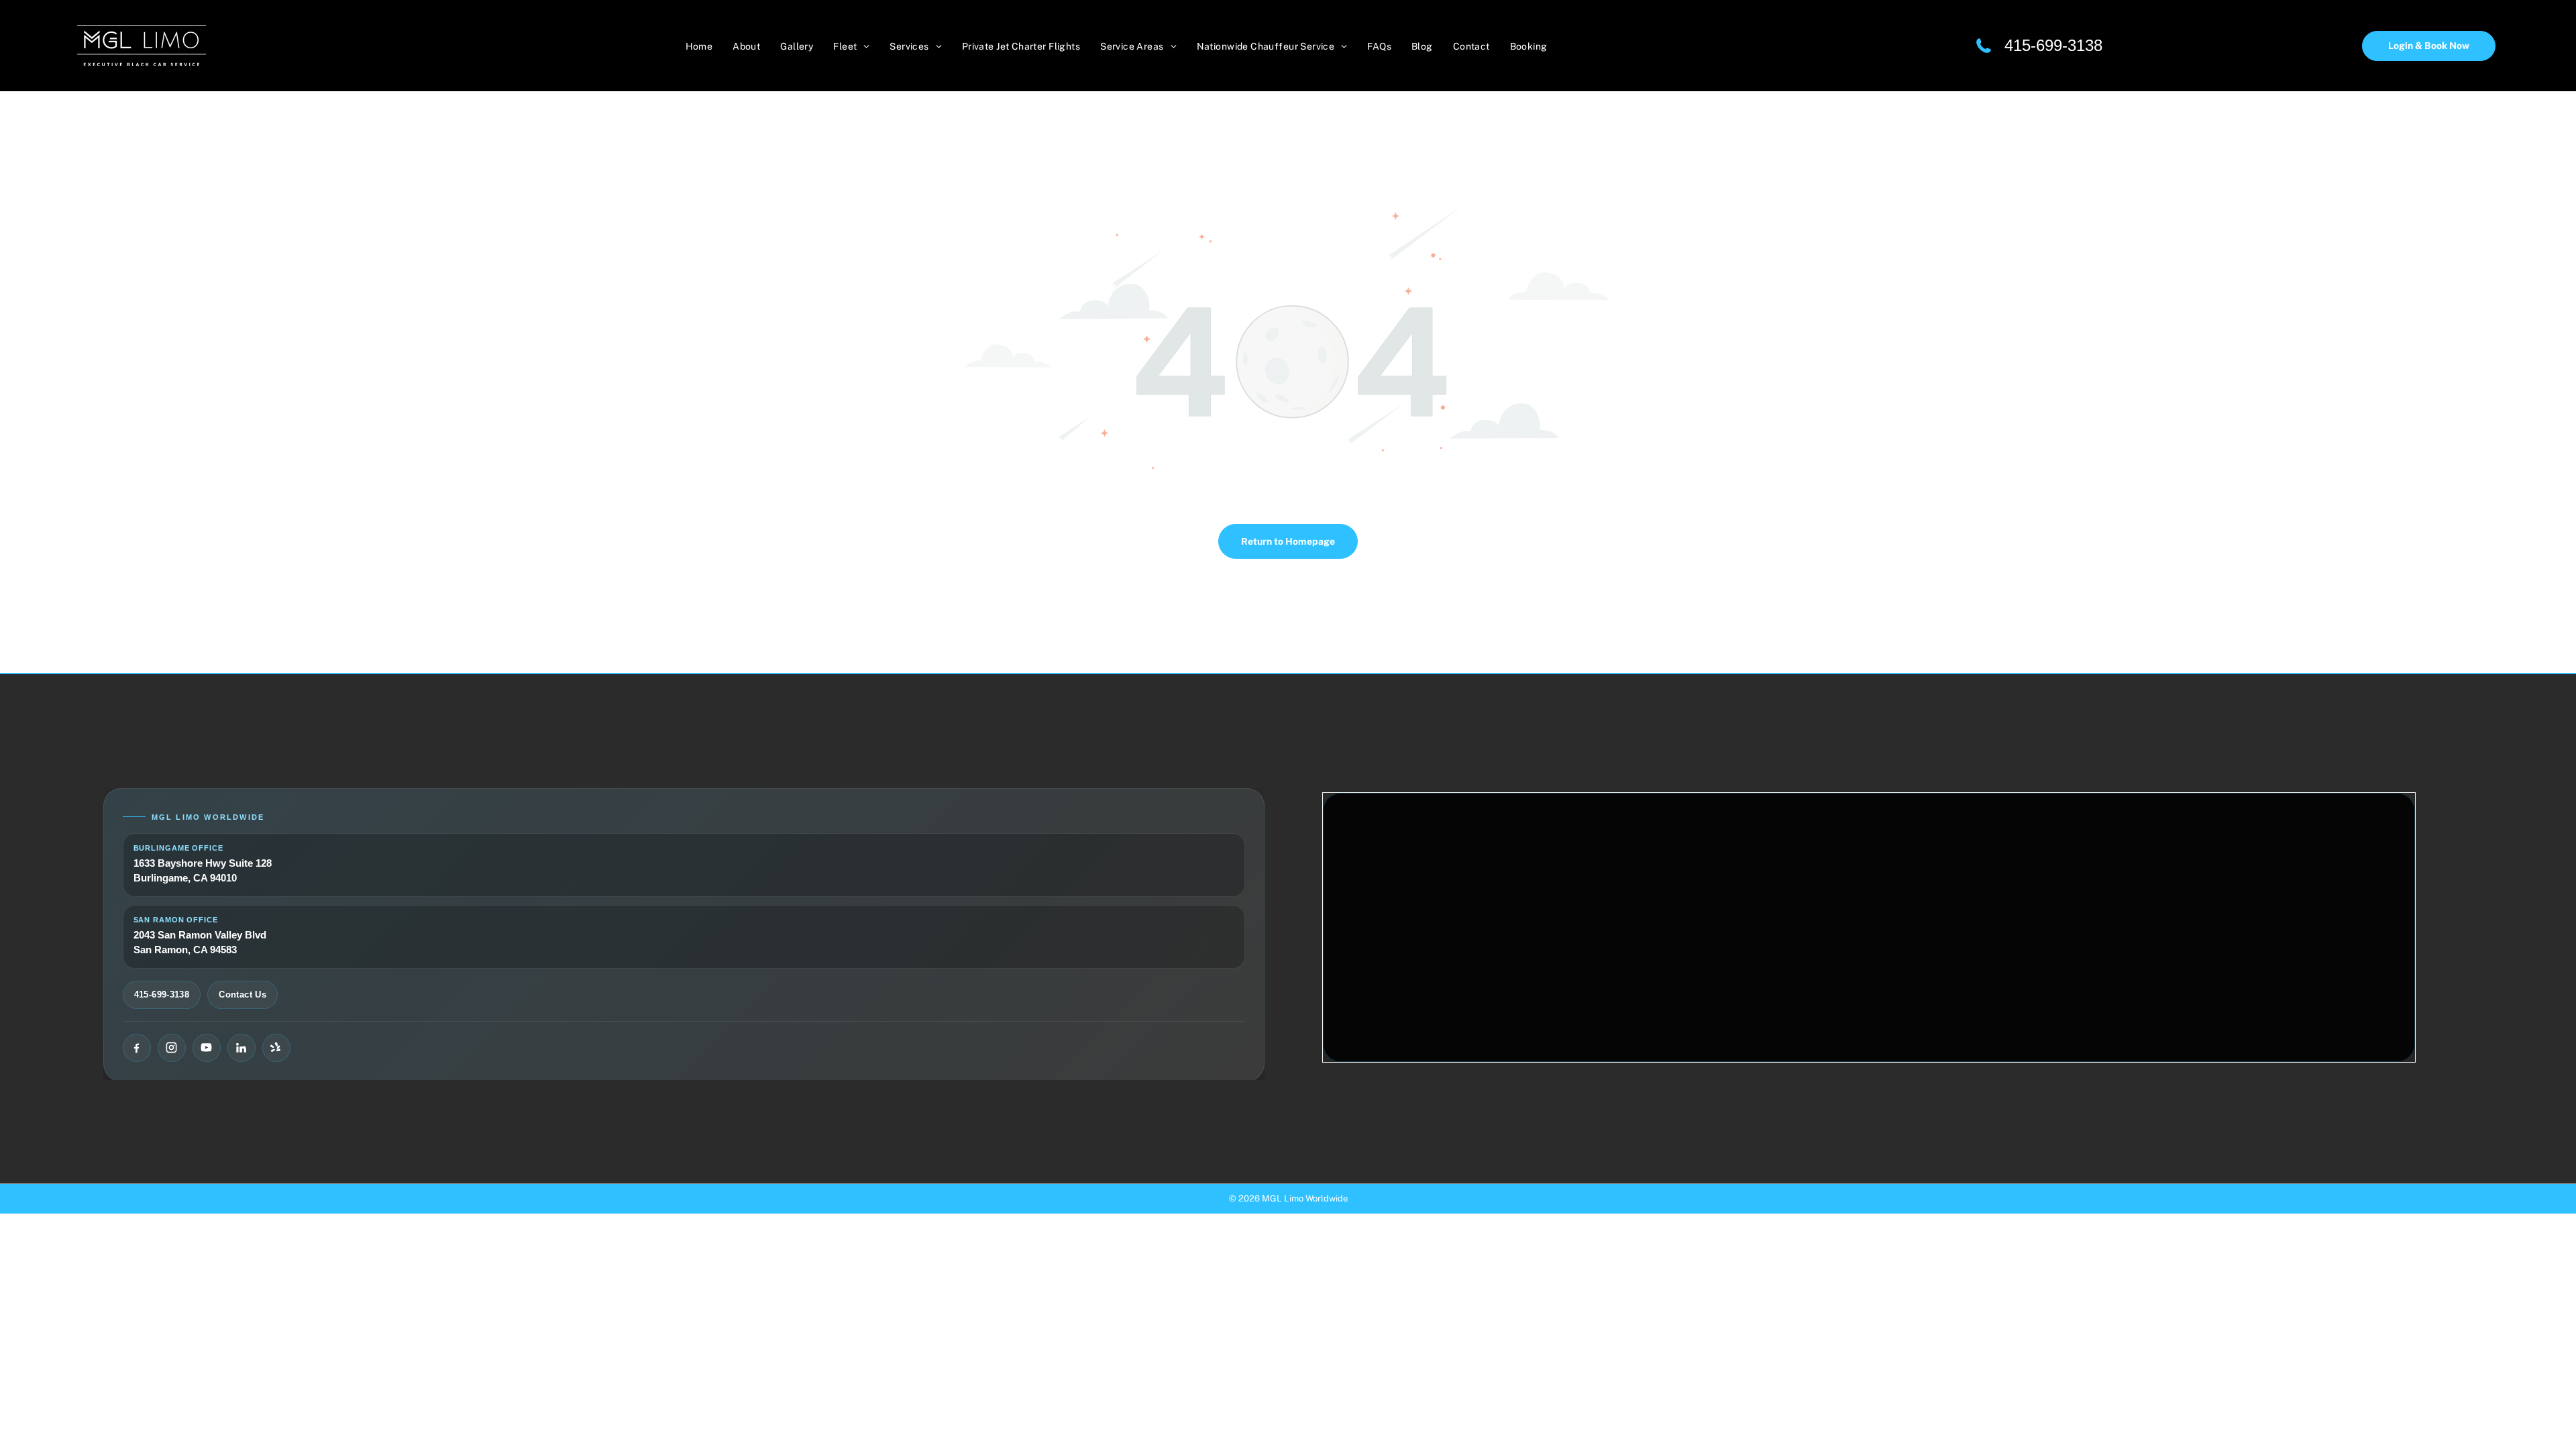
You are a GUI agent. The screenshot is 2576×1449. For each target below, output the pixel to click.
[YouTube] (207, 1048)
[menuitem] (699, 45)
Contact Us (243, 995)
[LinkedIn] (241, 1048)
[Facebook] (137, 1048)
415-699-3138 (2053, 45)
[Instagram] (172, 1048)
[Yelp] (276, 1048)
